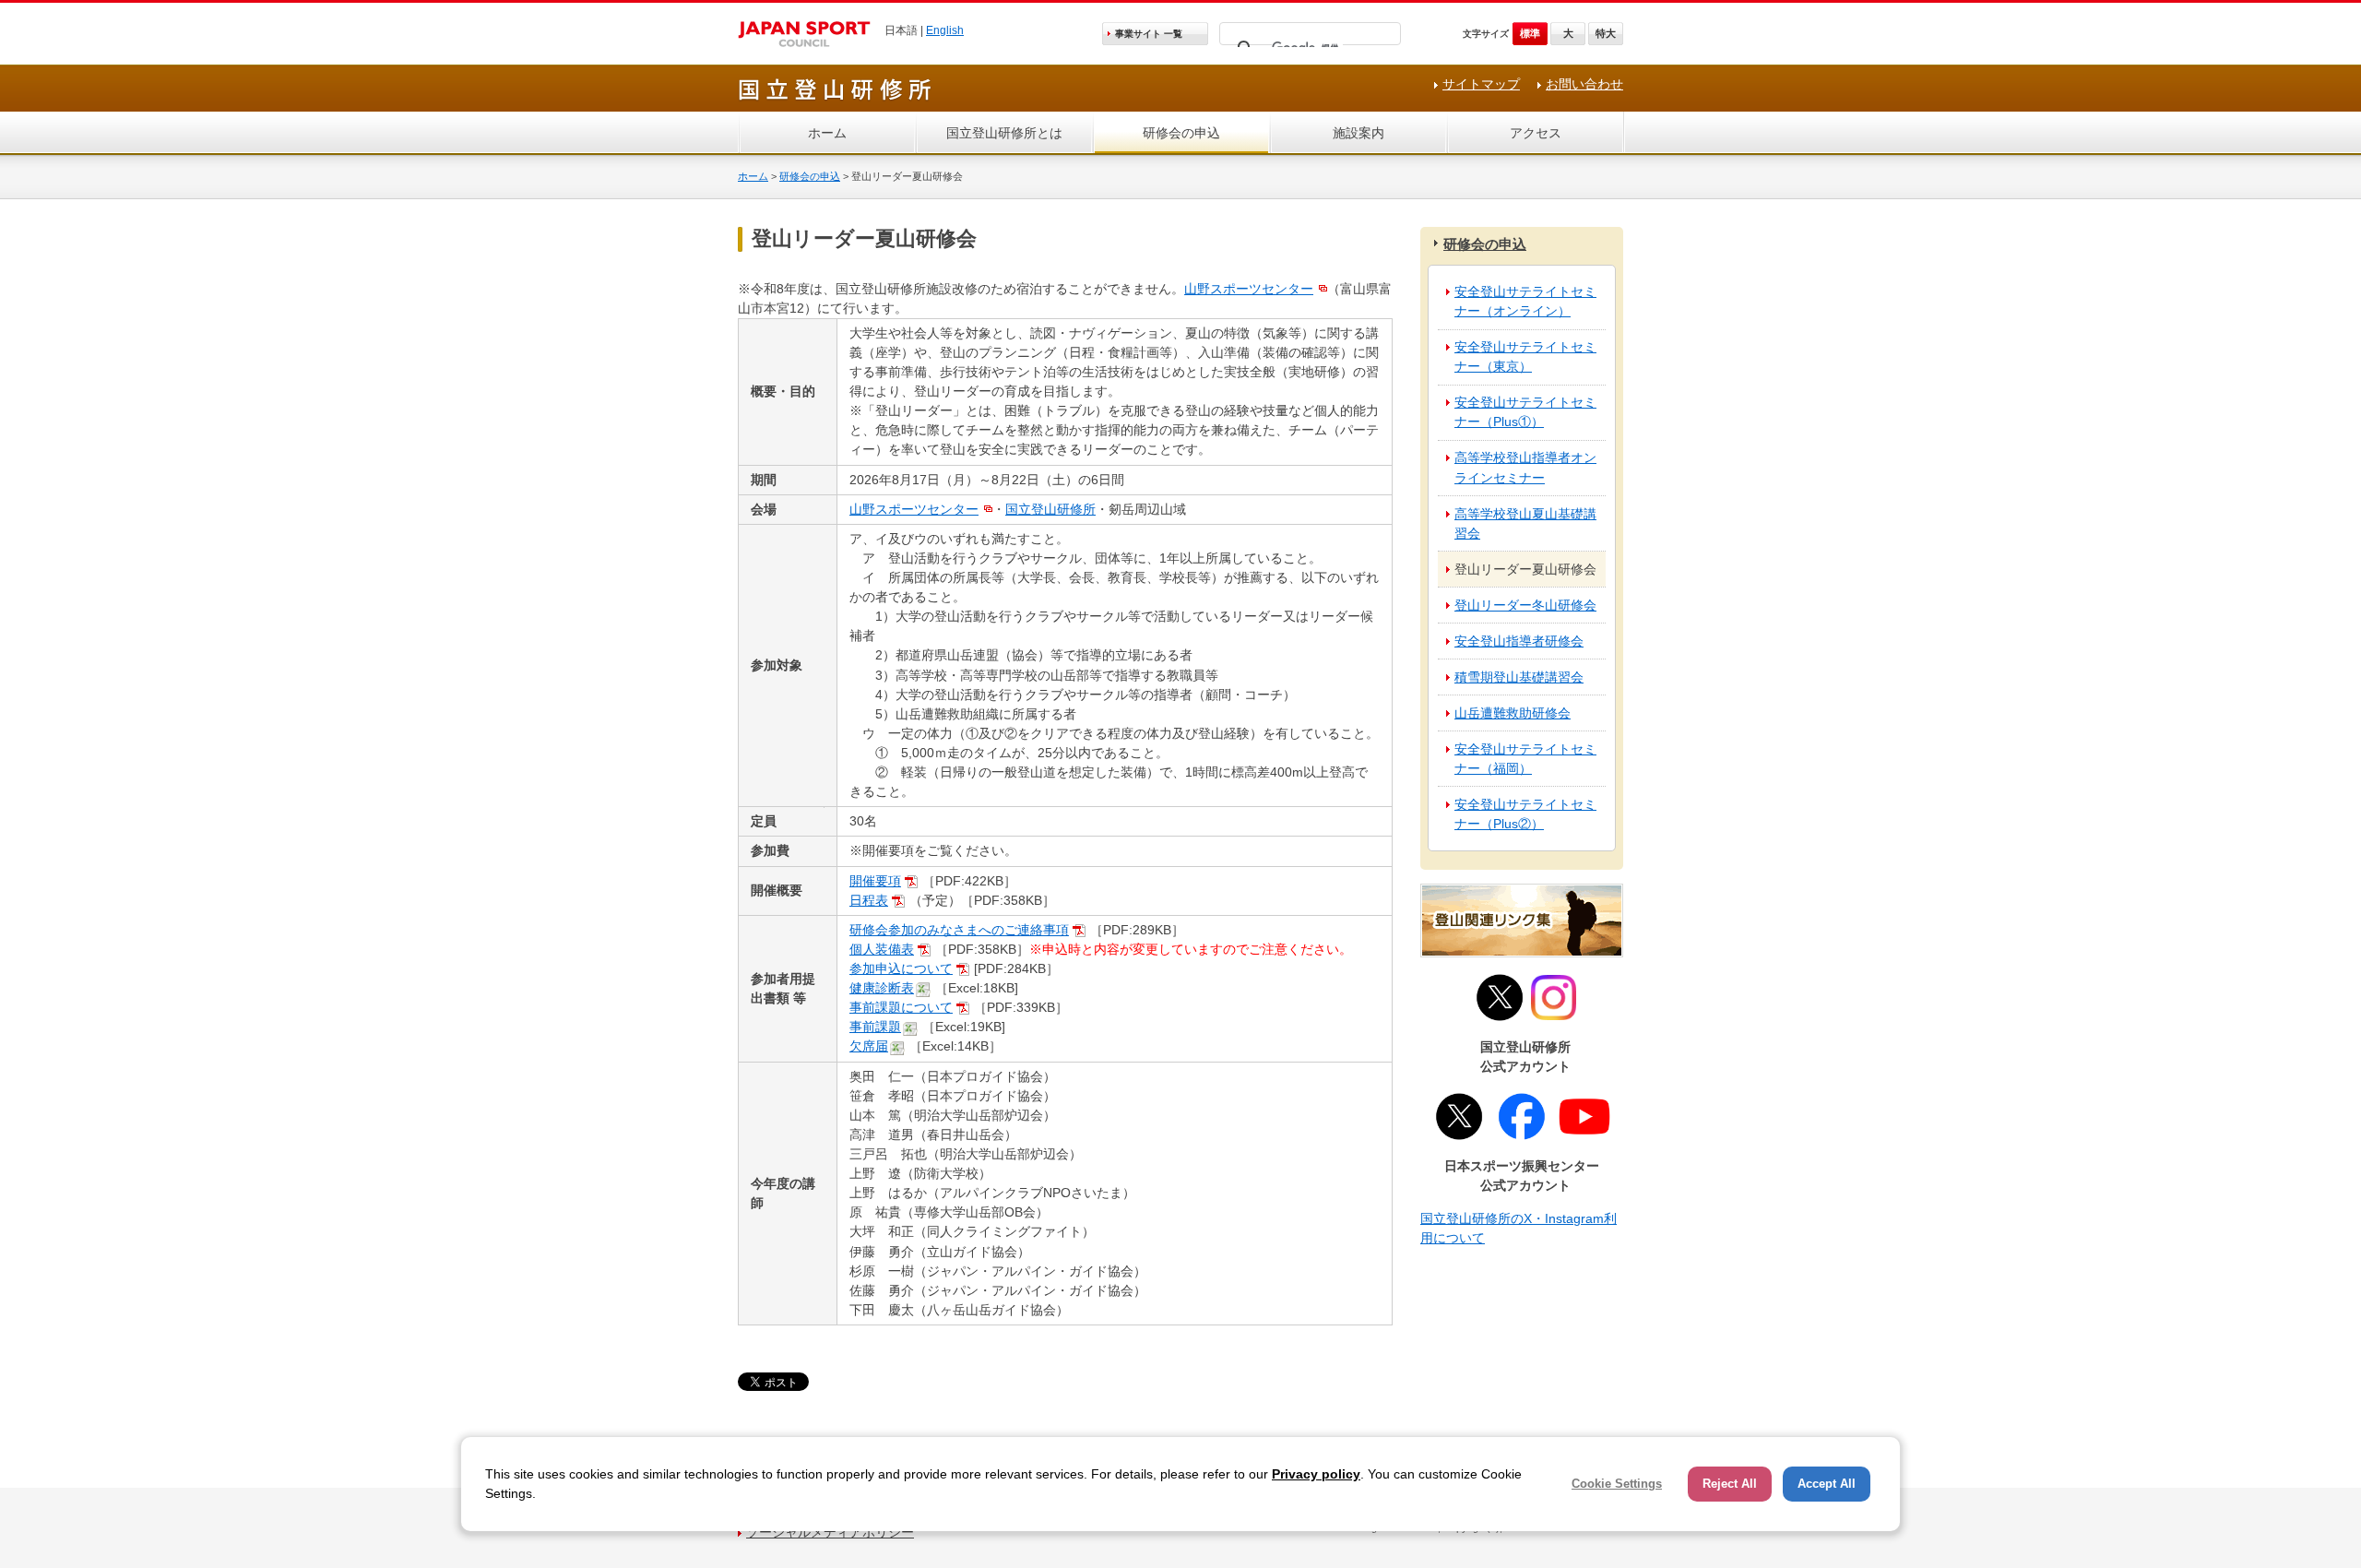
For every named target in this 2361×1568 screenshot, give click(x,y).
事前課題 (875, 1027)
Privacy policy (1316, 1474)
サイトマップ (1481, 84)
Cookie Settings (1617, 1484)
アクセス (1536, 133)
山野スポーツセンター (1249, 289)
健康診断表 (882, 988)
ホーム (827, 133)
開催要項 (875, 881)
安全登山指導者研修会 (1519, 641)
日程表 (869, 900)
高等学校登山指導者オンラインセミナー (1525, 467)
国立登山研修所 (1050, 509)
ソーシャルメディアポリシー (830, 1532)
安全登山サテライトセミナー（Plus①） (1525, 412)
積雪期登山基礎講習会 (1519, 677)
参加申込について (901, 968)
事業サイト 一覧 (1149, 34)
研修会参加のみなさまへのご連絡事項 (959, 930)
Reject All (1730, 1484)
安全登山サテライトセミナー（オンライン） (1525, 301)
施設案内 (1358, 133)
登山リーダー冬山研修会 (1525, 605)
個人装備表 (882, 949)
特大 (1606, 33)
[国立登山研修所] (836, 98)
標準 (1530, 33)
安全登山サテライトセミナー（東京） (1525, 356)
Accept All (1827, 1484)
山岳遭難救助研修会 (1513, 713)
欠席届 (869, 1046)
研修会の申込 (1181, 133)
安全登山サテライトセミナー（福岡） (1525, 759)
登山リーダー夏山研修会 (1525, 569)
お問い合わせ (1584, 84)
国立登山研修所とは (1004, 133)
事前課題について (901, 1007)
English (945, 30)
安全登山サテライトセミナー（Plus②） (1525, 814)
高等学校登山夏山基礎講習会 (1525, 523)
